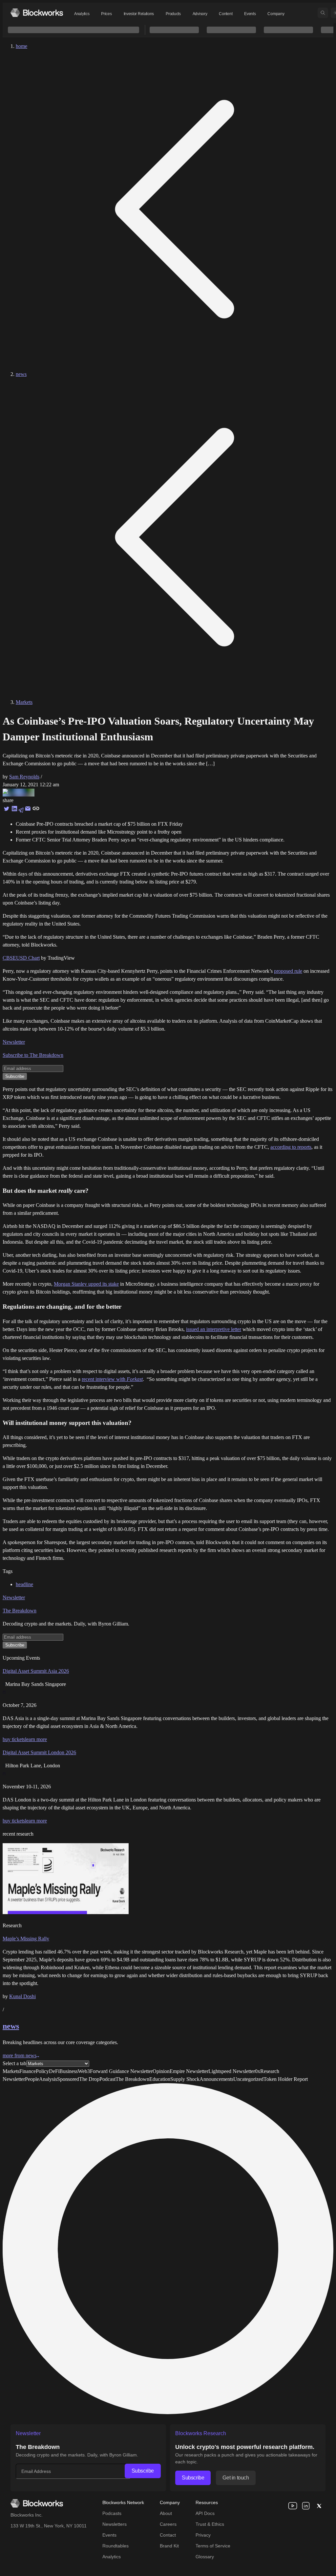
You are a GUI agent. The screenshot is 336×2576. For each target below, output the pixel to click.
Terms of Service (213, 2546)
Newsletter (14, 1042)
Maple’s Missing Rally (26, 1939)
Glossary (205, 2557)
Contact (168, 2535)
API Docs (205, 2513)
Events (250, 14)
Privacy (203, 2535)
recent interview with (112, 1379)
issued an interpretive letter (214, 1329)
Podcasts (112, 2513)
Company (276, 14)
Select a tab (14, 2063)
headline (24, 1584)
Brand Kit (169, 2546)
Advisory (200, 14)
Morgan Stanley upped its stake (86, 1284)
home (21, 46)
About (166, 2513)
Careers (168, 2524)
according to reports (291, 1147)
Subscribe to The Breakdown (33, 1055)
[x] (319, 2506)
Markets (24, 702)
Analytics (82, 14)
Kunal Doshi (22, 1996)
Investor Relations (139, 14)
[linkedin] (306, 2506)
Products (173, 14)
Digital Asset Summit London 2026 (39, 1752)
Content (226, 14)
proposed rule (288, 971)
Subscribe (143, 2471)
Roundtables (115, 2546)
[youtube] (293, 2506)
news (21, 374)
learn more (36, 1739)
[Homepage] (37, 13)
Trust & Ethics (210, 2524)
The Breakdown (20, 1611)
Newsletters (115, 2524)
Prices (106, 14)
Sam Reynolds (24, 777)
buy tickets (14, 1739)
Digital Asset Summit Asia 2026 (36, 1671)
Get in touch (236, 2478)
